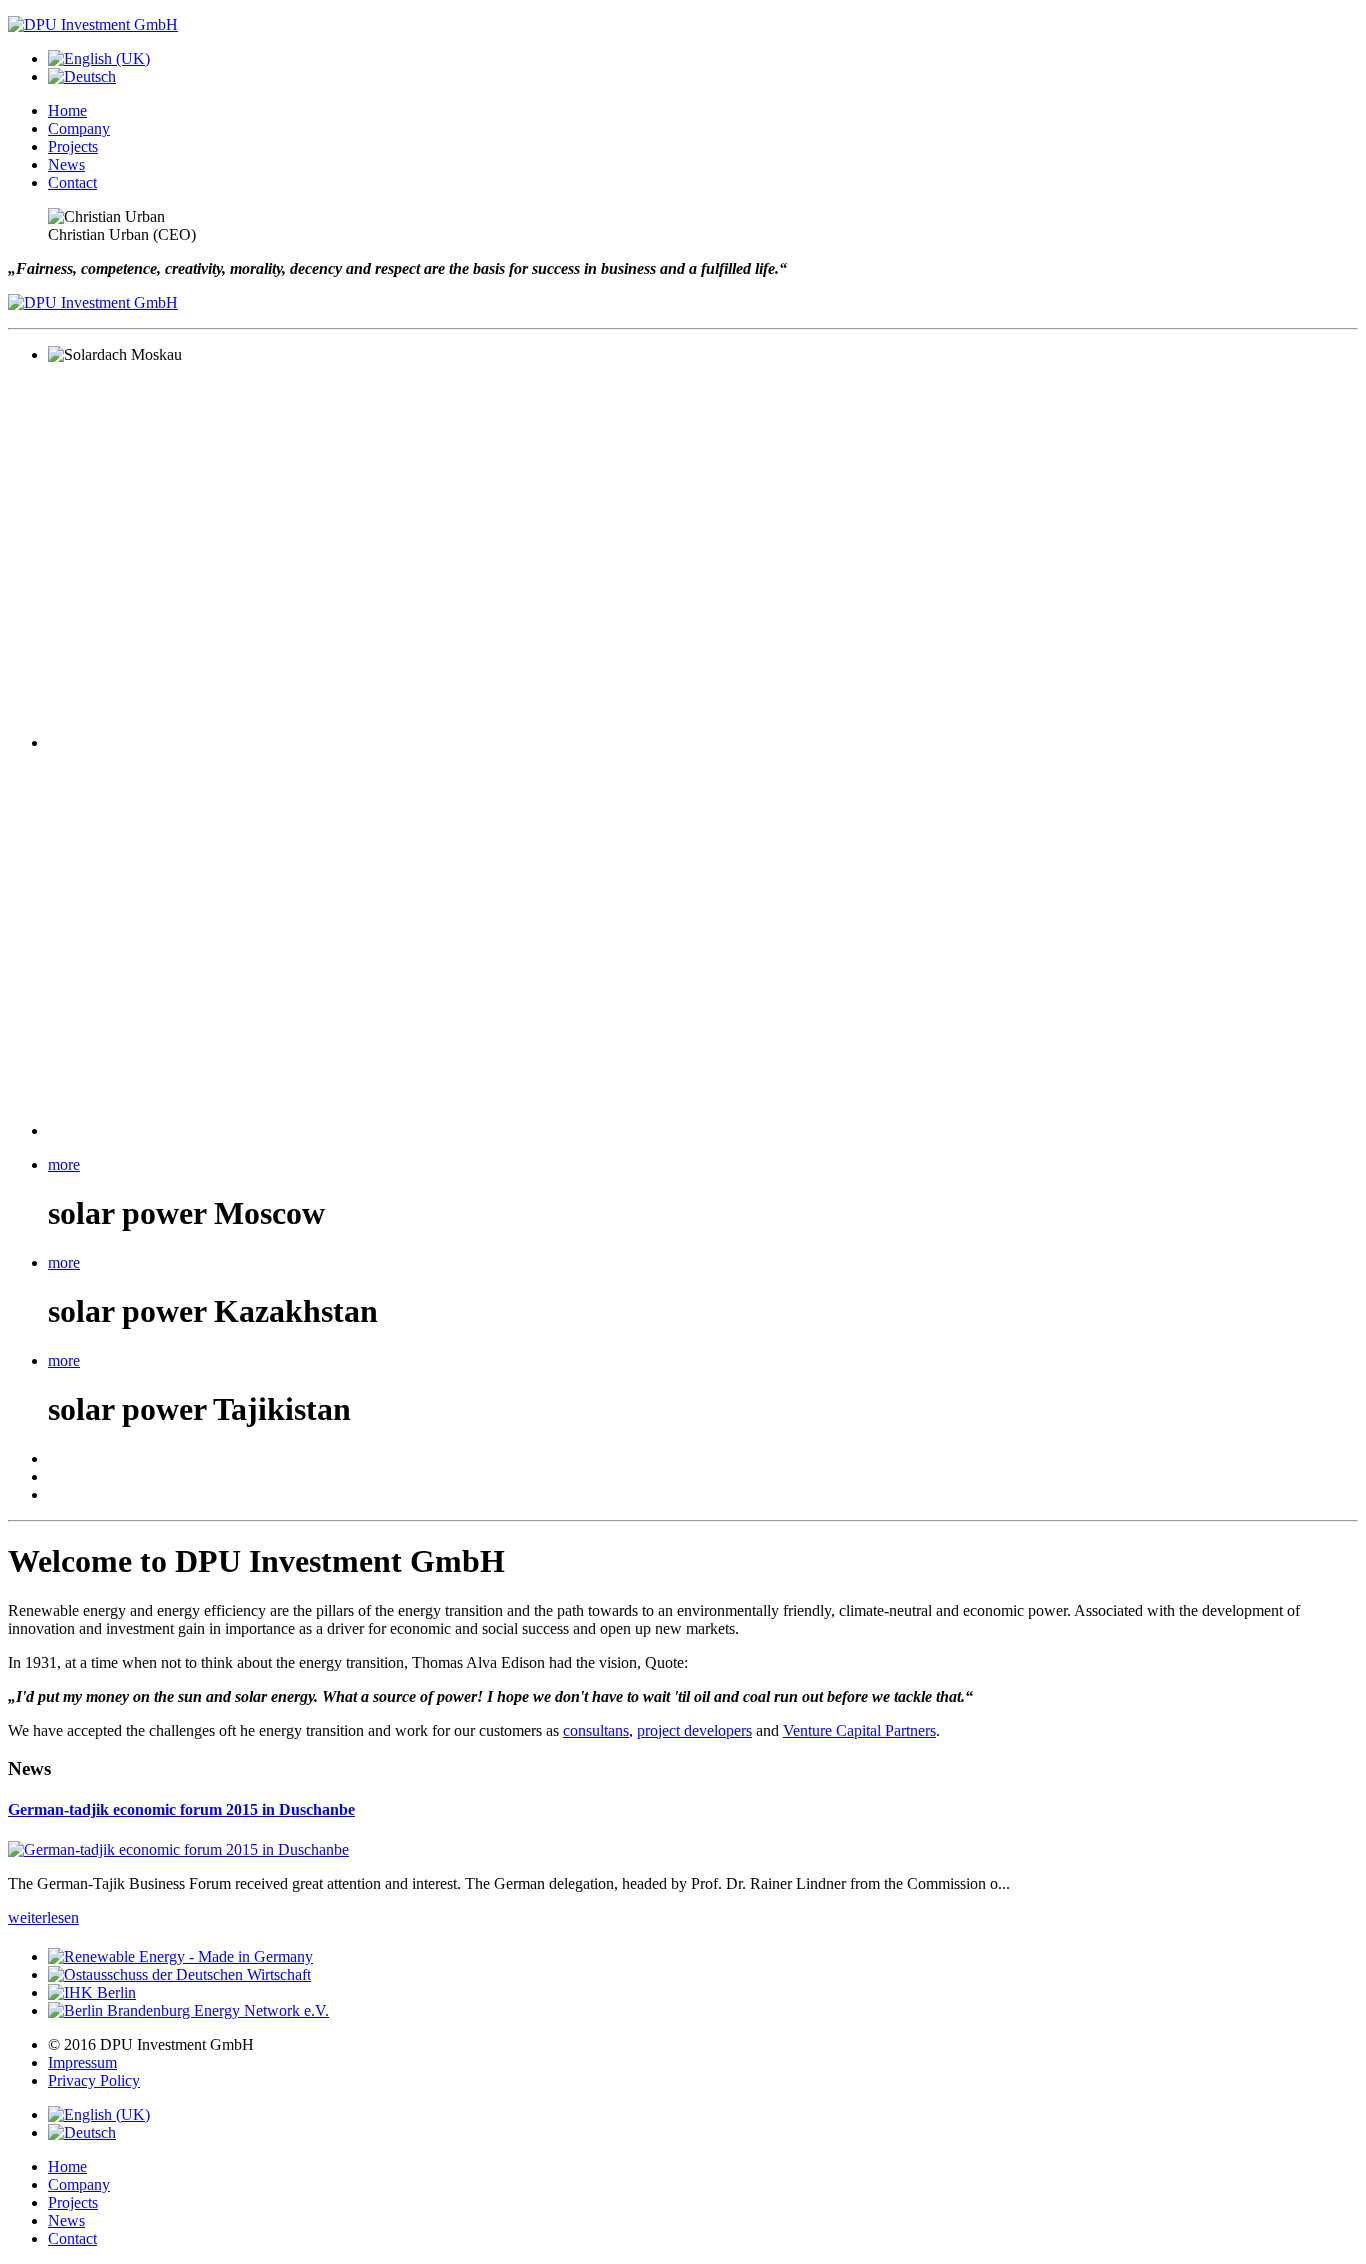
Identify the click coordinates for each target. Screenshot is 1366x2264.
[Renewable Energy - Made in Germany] (180, 1956)
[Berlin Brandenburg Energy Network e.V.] (188, 2010)
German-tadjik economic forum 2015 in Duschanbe (181, 1809)
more (64, 1164)
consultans (596, 1730)
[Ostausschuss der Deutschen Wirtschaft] (179, 1974)
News (66, 164)
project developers (694, 1730)
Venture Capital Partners (859, 1730)
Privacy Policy (94, 2080)
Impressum (82, 2062)
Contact (72, 182)
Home (67, 110)
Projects (73, 146)
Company (79, 128)
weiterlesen (43, 1917)
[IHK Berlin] (92, 1992)
